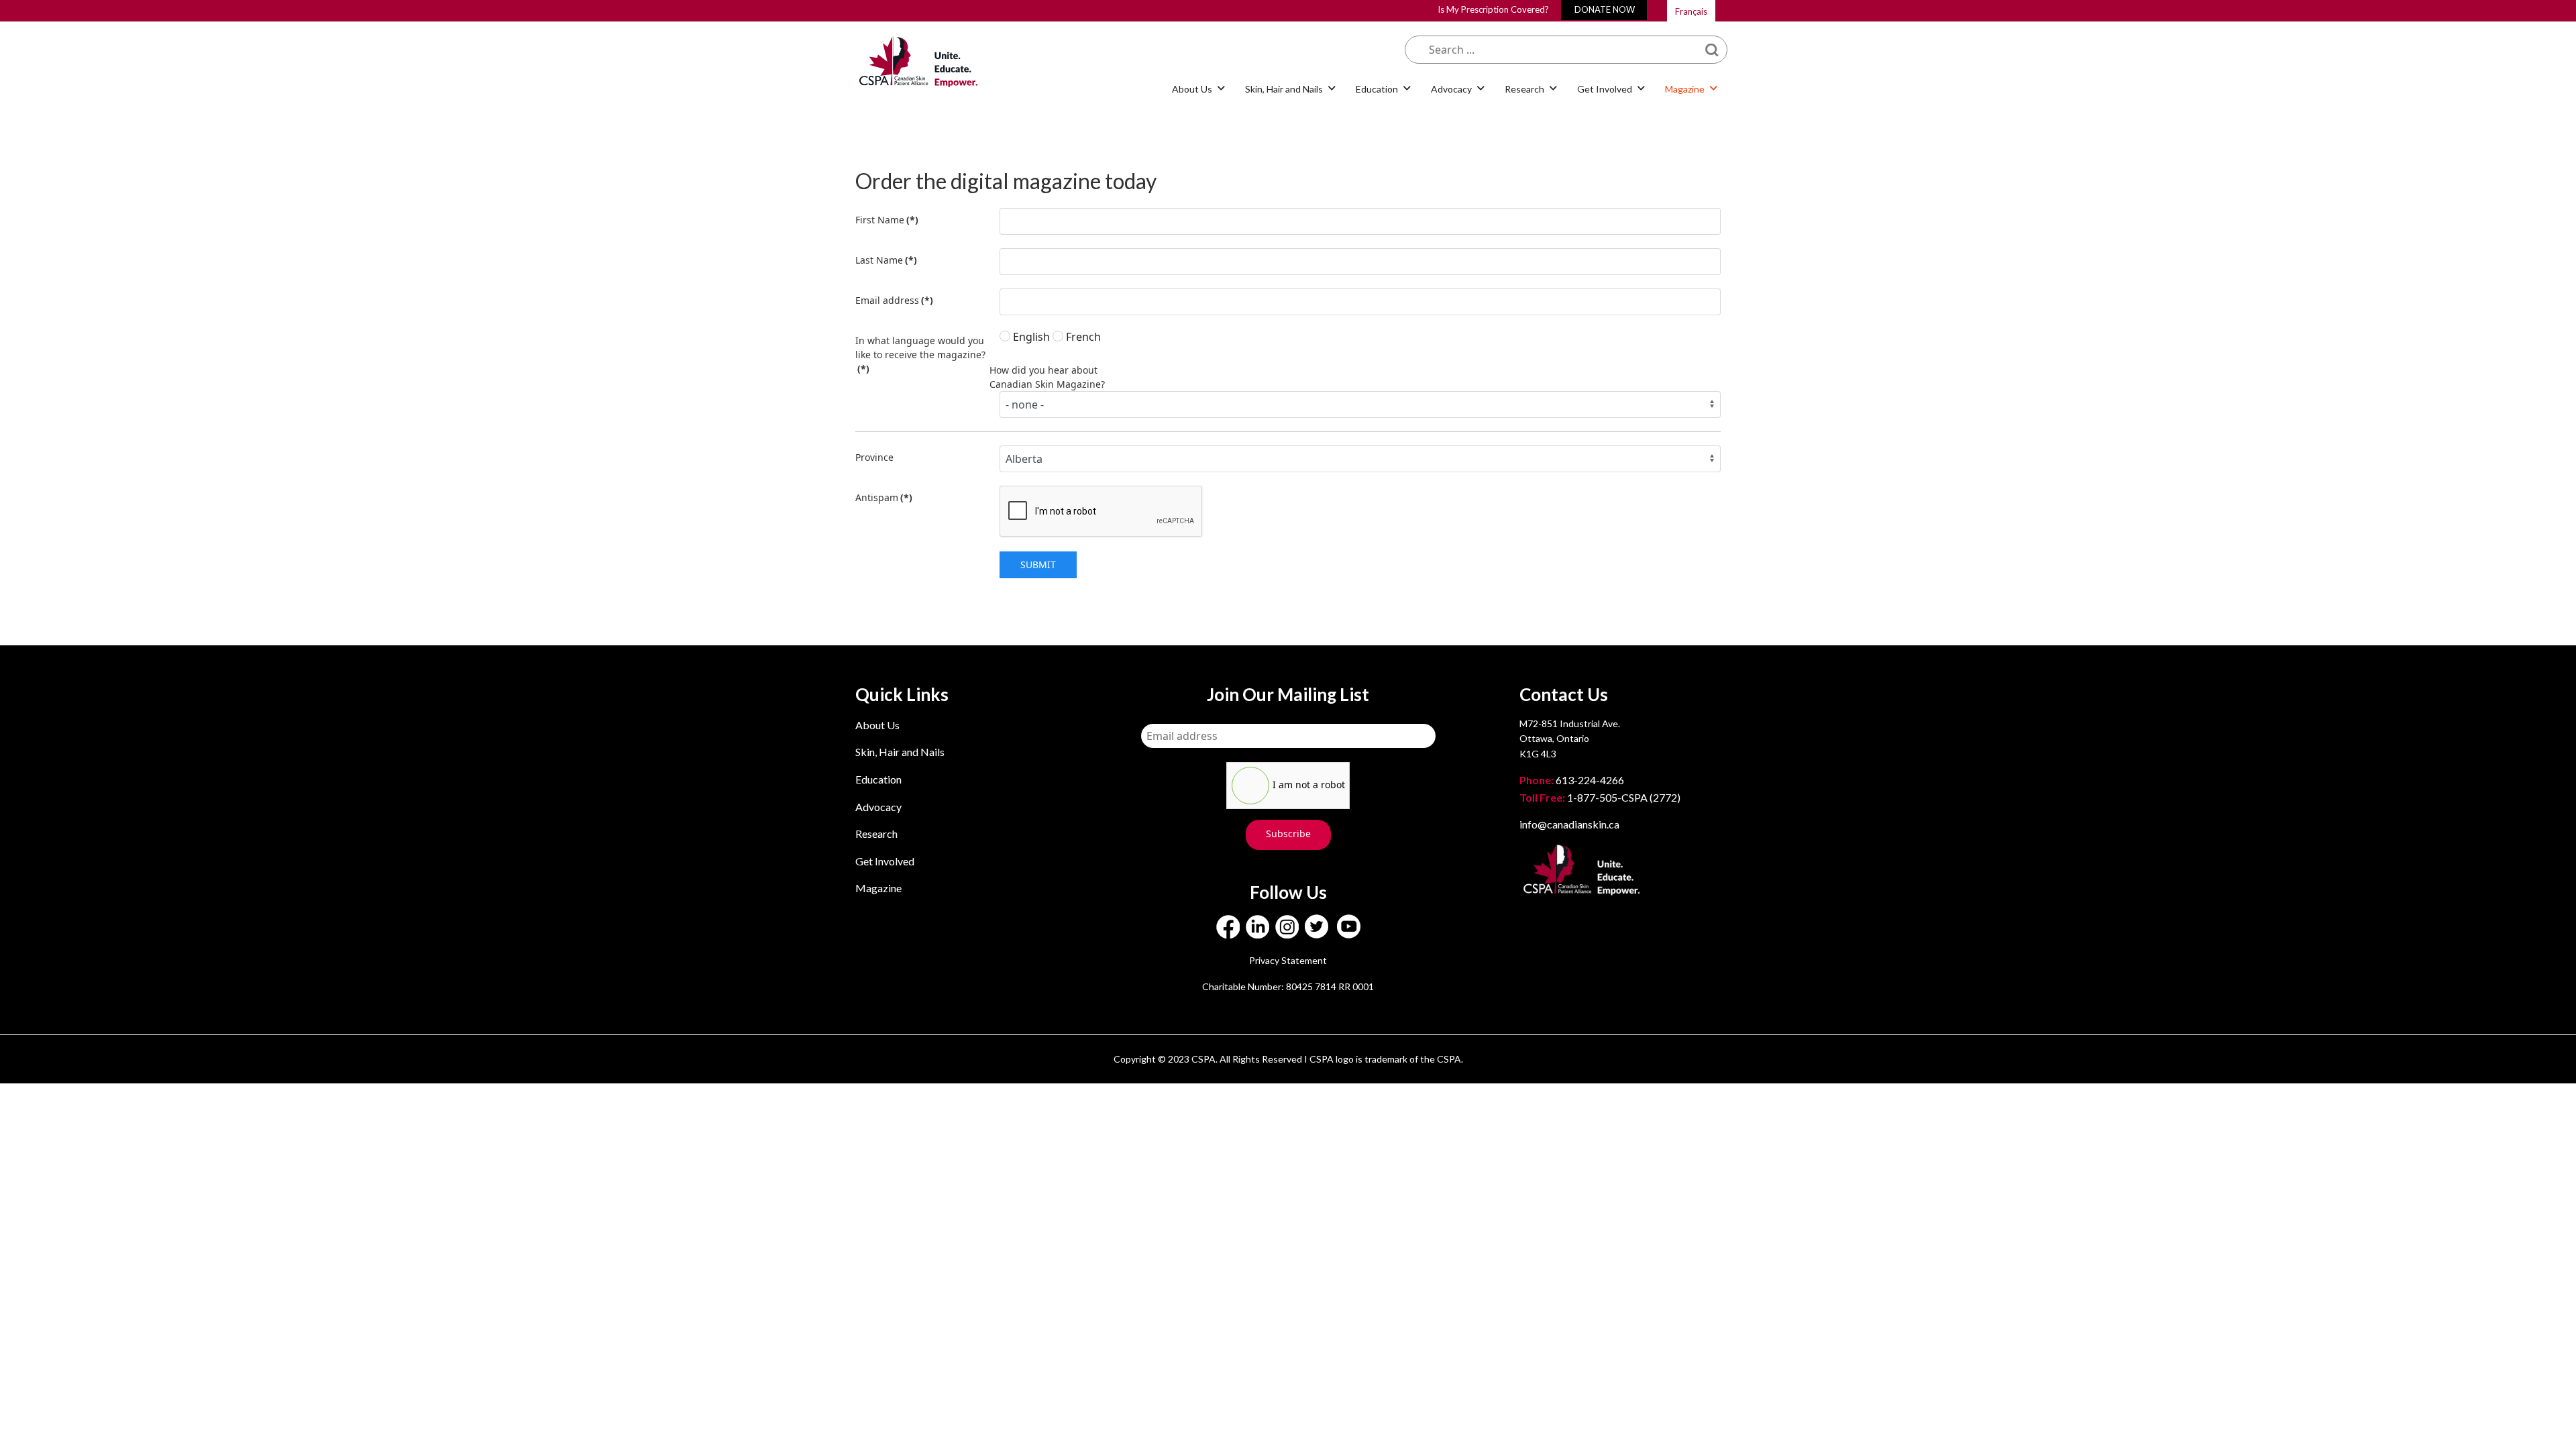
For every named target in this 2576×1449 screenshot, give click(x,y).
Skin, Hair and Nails (900, 752)
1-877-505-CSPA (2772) (1600, 797)
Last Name (886, 260)
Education (878, 779)
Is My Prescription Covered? (1493, 9)
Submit (1038, 565)
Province (874, 457)
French (1082, 337)
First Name (887, 220)
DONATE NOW (1605, 9)
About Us (877, 725)
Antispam (884, 497)
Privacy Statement (1288, 960)
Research (876, 834)
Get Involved (885, 861)
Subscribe (1288, 834)
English (1030, 337)
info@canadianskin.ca (1569, 824)
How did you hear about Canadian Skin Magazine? (1047, 377)
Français (1691, 11)
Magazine (878, 888)
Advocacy (878, 807)
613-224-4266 (1573, 780)
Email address (894, 300)
